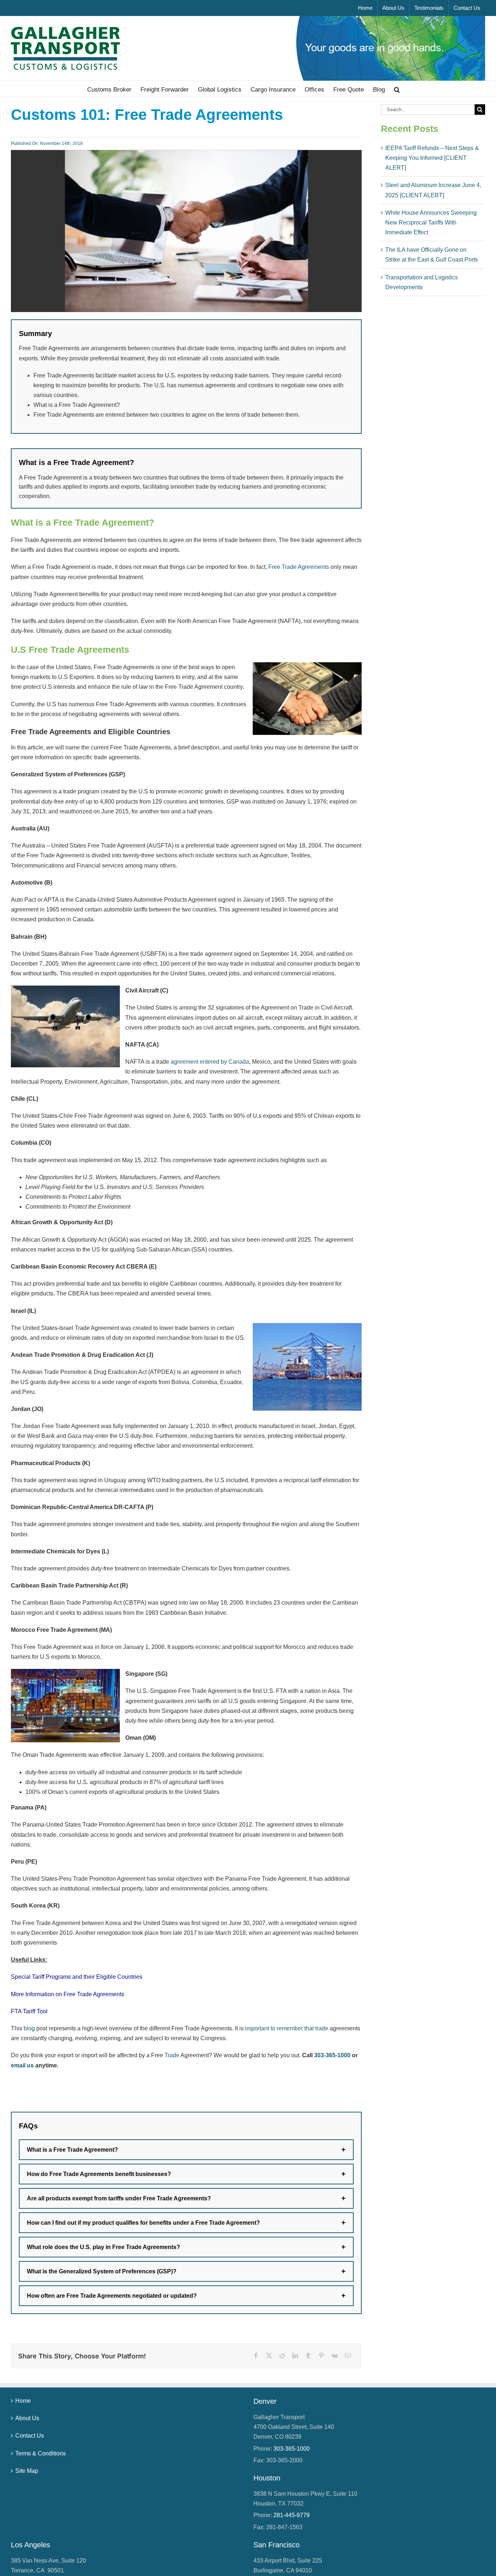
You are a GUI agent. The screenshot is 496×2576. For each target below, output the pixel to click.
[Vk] (335, 2356)
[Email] (348, 2356)
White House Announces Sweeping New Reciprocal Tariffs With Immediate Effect (431, 223)
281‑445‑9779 (292, 2515)
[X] (269, 2356)
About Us (27, 2418)
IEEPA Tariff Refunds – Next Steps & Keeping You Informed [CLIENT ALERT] (432, 158)
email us (22, 2065)
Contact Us (30, 2436)
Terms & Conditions (40, 2453)
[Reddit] (282, 2356)
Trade (172, 2055)
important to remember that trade (287, 2028)
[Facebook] (256, 2356)
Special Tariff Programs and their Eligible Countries (77, 1977)
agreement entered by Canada (210, 1062)
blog (29, 2028)
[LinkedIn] (295, 2356)
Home (23, 2401)
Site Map (27, 2471)
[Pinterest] (321, 2356)
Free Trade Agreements (299, 567)
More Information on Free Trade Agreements (68, 1994)
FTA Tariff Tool (29, 2011)
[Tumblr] (308, 2356)
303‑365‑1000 (332, 2055)
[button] (397, 89)
